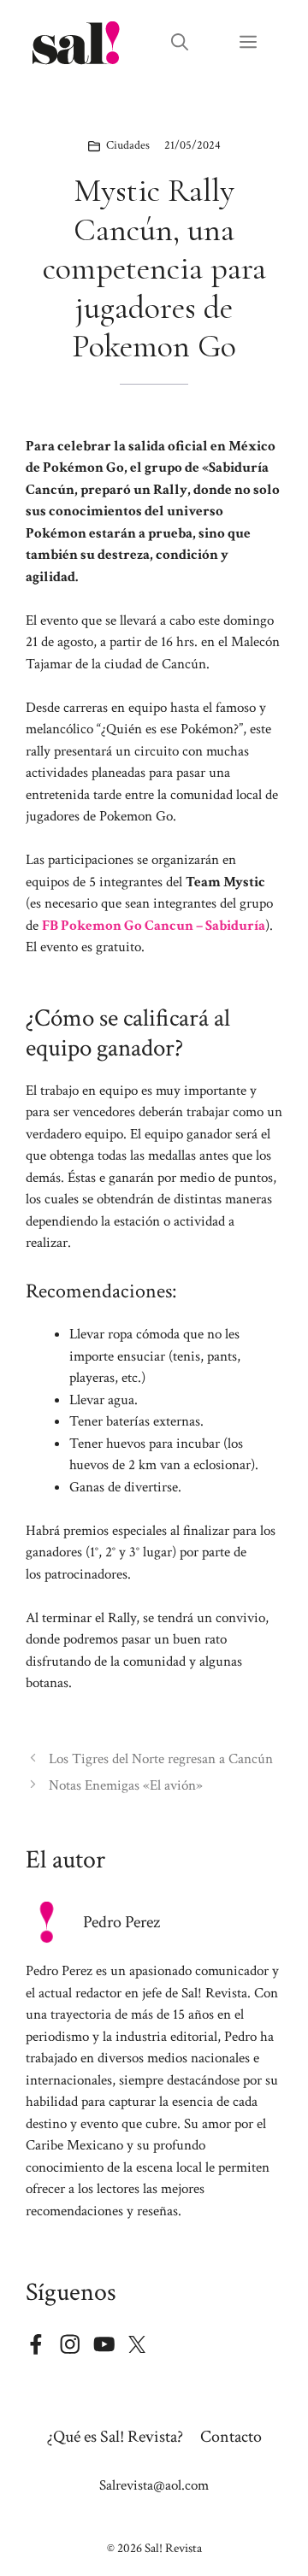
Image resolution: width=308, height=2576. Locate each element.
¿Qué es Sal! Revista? (115, 2437)
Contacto (231, 2437)
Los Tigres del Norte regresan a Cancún (161, 1759)
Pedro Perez (121, 1922)
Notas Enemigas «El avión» (126, 1785)
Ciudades (128, 145)
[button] (180, 43)
